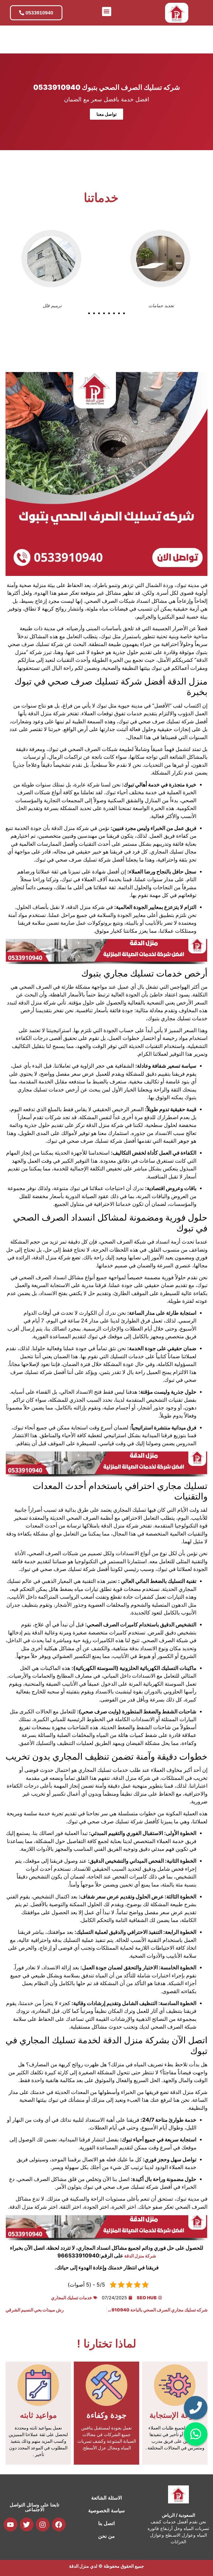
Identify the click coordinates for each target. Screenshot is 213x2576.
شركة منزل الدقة (140, 2256)
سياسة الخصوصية (106, 2511)
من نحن (106, 2536)
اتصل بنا (106, 2523)
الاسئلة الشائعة (107, 2498)
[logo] (177, 13)
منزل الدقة (79, 2566)
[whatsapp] (196, 2434)
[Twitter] (27, 2524)
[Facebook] (59, 2524)
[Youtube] (11, 2524)
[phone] (196, 2408)
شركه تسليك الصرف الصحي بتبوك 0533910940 (107, 87)
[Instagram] (43, 2524)
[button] (107, 11)
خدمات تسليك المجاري (72, 2298)
